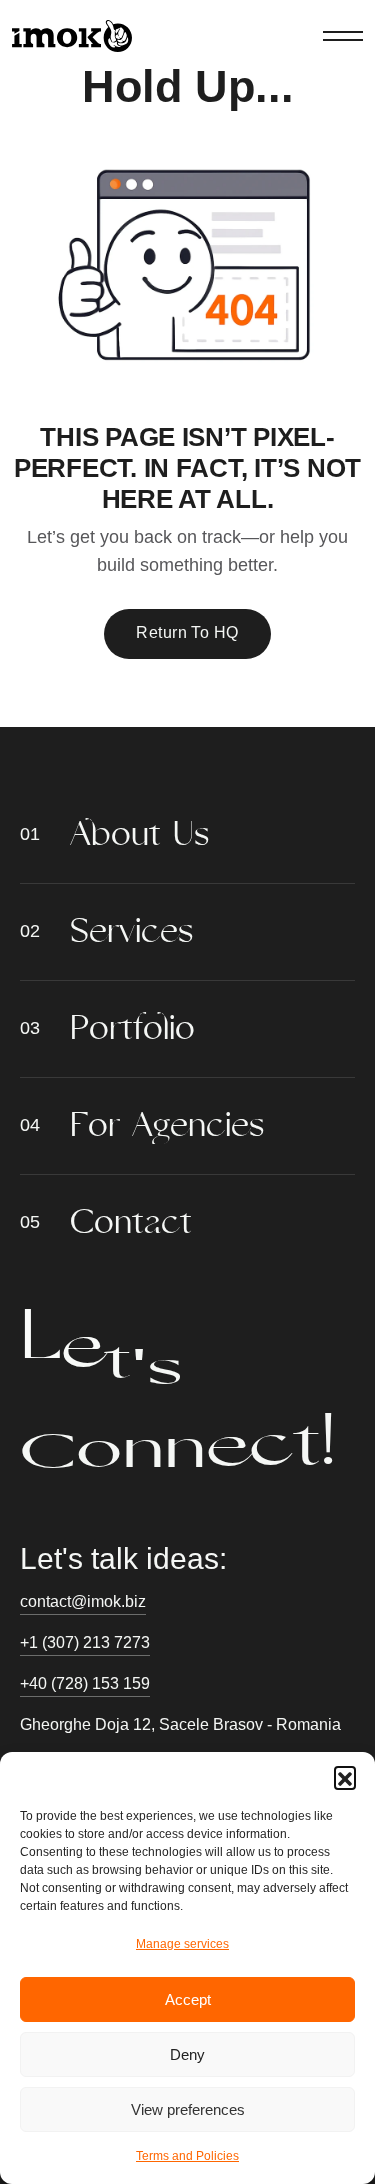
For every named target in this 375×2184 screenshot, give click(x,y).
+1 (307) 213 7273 (85, 1642)
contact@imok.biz (83, 1601)
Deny (187, 2054)
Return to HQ (187, 632)
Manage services (182, 1944)
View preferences (188, 2109)
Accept (188, 1999)
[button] (345, 1777)
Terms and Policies (187, 2156)
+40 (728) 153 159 (85, 1683)
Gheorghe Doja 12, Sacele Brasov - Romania (180, 1724)
